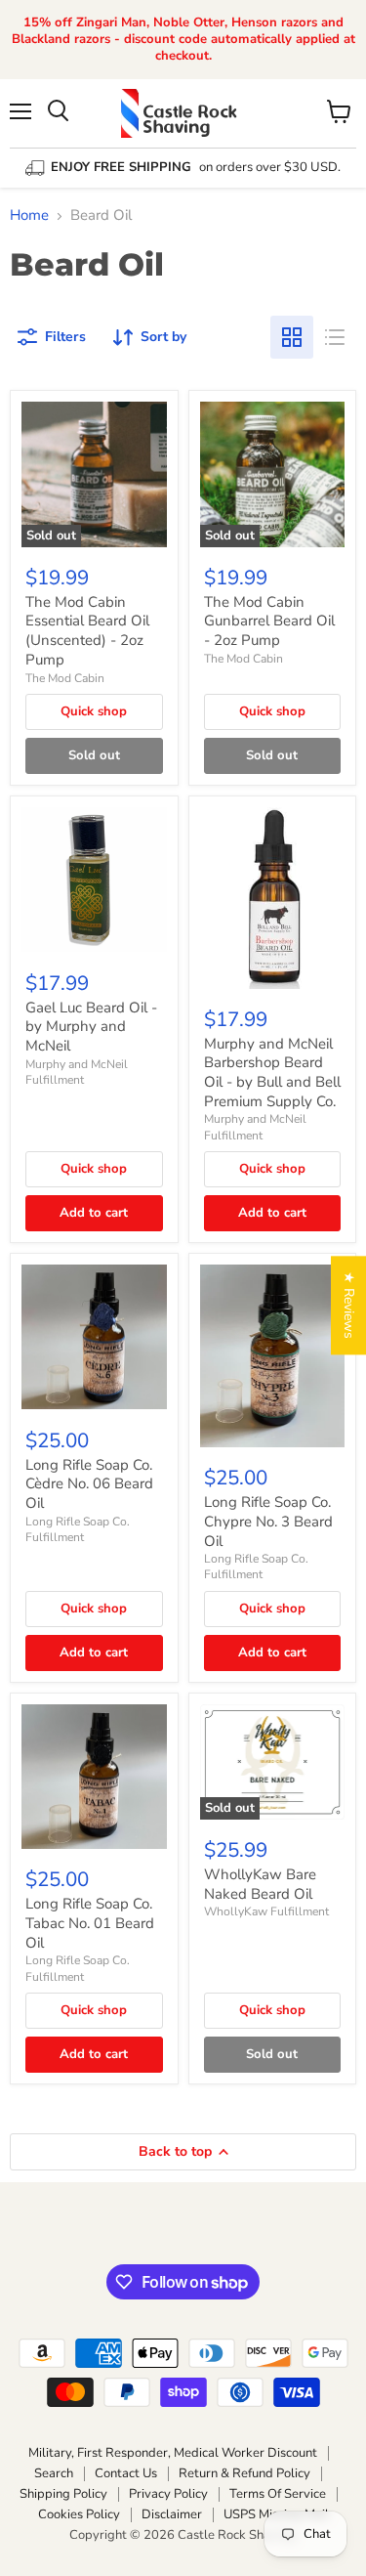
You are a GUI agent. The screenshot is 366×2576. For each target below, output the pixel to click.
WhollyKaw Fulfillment (266, 1911)
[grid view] (292, 337)
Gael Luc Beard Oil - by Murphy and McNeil (91, 1027)
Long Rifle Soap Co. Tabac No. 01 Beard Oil (90, 1923)
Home (29, 215)
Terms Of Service (278, 2494)
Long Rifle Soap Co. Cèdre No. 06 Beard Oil (89, 1484)
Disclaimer (172, 2514)
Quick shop (94, 711)
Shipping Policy (63, 2494)
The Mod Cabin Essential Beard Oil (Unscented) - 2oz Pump (87, 631)
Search (54, 2473)
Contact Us (126, 2473)
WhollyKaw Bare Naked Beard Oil (260, 1884)
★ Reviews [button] (349, 1305)
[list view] (335, 337)
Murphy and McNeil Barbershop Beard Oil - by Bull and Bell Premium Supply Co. (272, 1073)
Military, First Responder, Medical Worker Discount (173, 2453)
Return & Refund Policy (244, 2473)
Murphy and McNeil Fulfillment (77, 1072)
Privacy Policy (168, 2494)
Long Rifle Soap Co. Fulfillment (78, 1529)
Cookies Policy (79, 2514)
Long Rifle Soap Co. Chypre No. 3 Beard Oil (268, 1521)
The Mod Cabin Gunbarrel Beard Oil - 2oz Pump (269, 621)
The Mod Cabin (65, 678)
